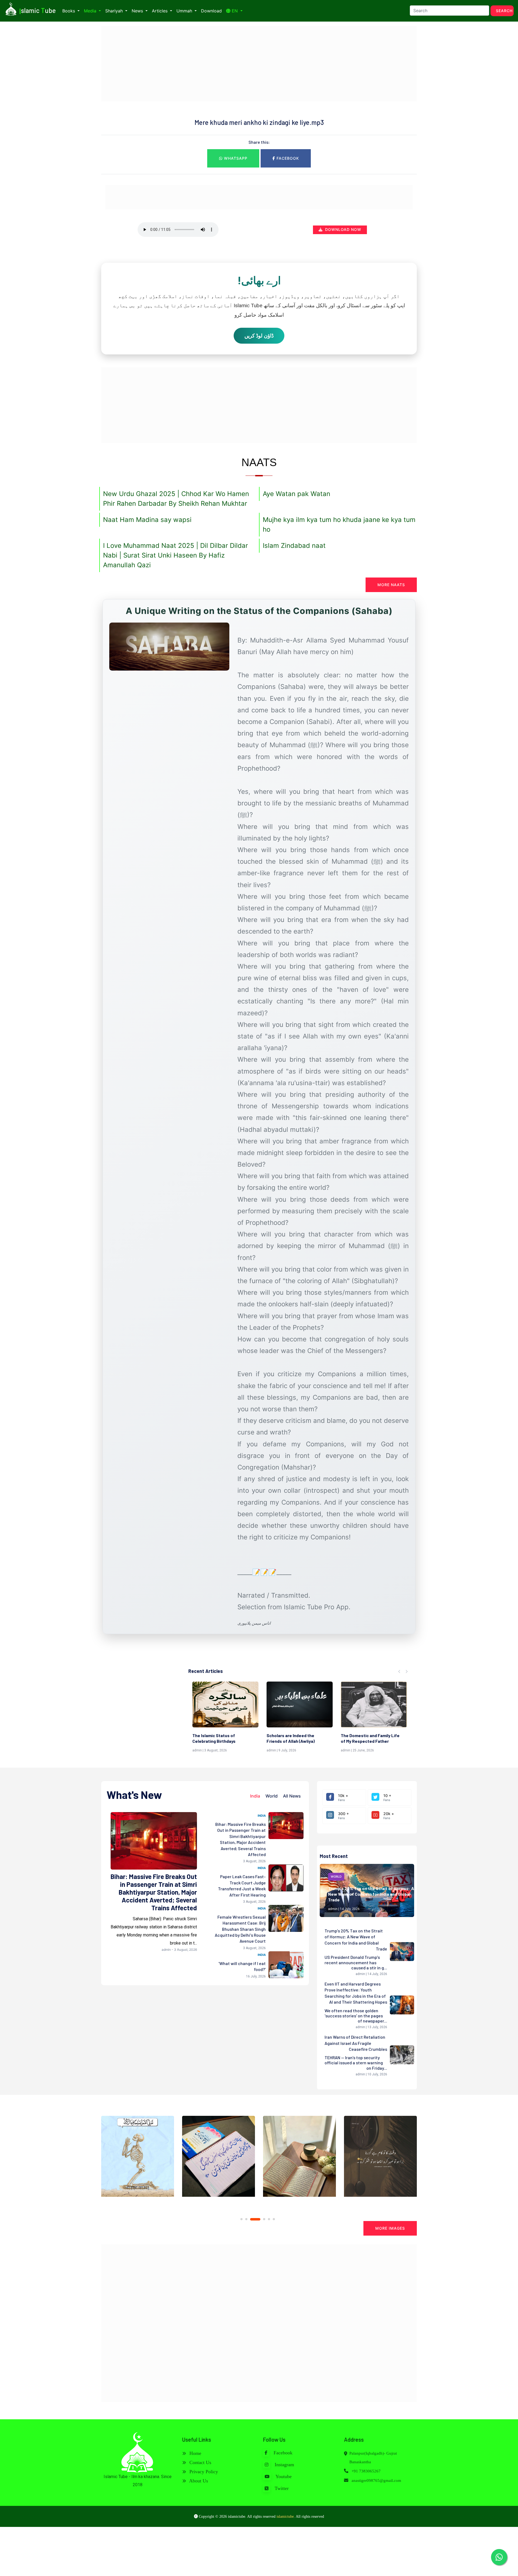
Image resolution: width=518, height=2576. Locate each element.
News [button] (138, 11)
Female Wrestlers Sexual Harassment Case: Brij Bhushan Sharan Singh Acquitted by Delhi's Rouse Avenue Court (240, 1929)
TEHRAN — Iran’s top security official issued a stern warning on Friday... (356, 2063)
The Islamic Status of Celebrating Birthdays (362, 1738)
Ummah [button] (185, 11)
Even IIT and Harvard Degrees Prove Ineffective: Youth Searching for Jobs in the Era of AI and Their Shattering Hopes (356, 1993)
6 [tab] (274, 2219)
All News (292, 1796)
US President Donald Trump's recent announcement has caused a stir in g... (356, 1962)
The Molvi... (277, 1735)
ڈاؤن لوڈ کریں (259, 336)
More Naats (391, 585)
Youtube (283, 2476)
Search (504, 11)
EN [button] (235, 11)
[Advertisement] (259, 64)
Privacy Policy (203, 2472)
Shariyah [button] (115, 11)
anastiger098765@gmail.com (376, 2481)
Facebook (287, 158)
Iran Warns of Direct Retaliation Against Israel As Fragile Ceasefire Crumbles (356, 2043)
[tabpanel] (138, 2159)
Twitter (281, 2488)
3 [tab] (251, 2219)
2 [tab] (246, 2219)
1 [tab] (241, 2219)
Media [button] (91, 11)
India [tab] (255, 1796)
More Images (390, 2228)
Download (211, 11)
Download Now (343, 229)
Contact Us (200, 2462)
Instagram (284, 2465)
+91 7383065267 (366, 2471)
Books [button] (69, 11)
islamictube (285, 2517)
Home (195, 2453)
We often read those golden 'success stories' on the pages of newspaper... (356, 2016)
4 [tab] (256, 2219)
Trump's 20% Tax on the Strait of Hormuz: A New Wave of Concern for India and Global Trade (371, 1894)
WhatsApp (235, 158)
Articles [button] (160, 11)
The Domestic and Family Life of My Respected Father (222, 1738)
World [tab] (272, 1796)
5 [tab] (265, 2219)
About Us (198, 2481)
